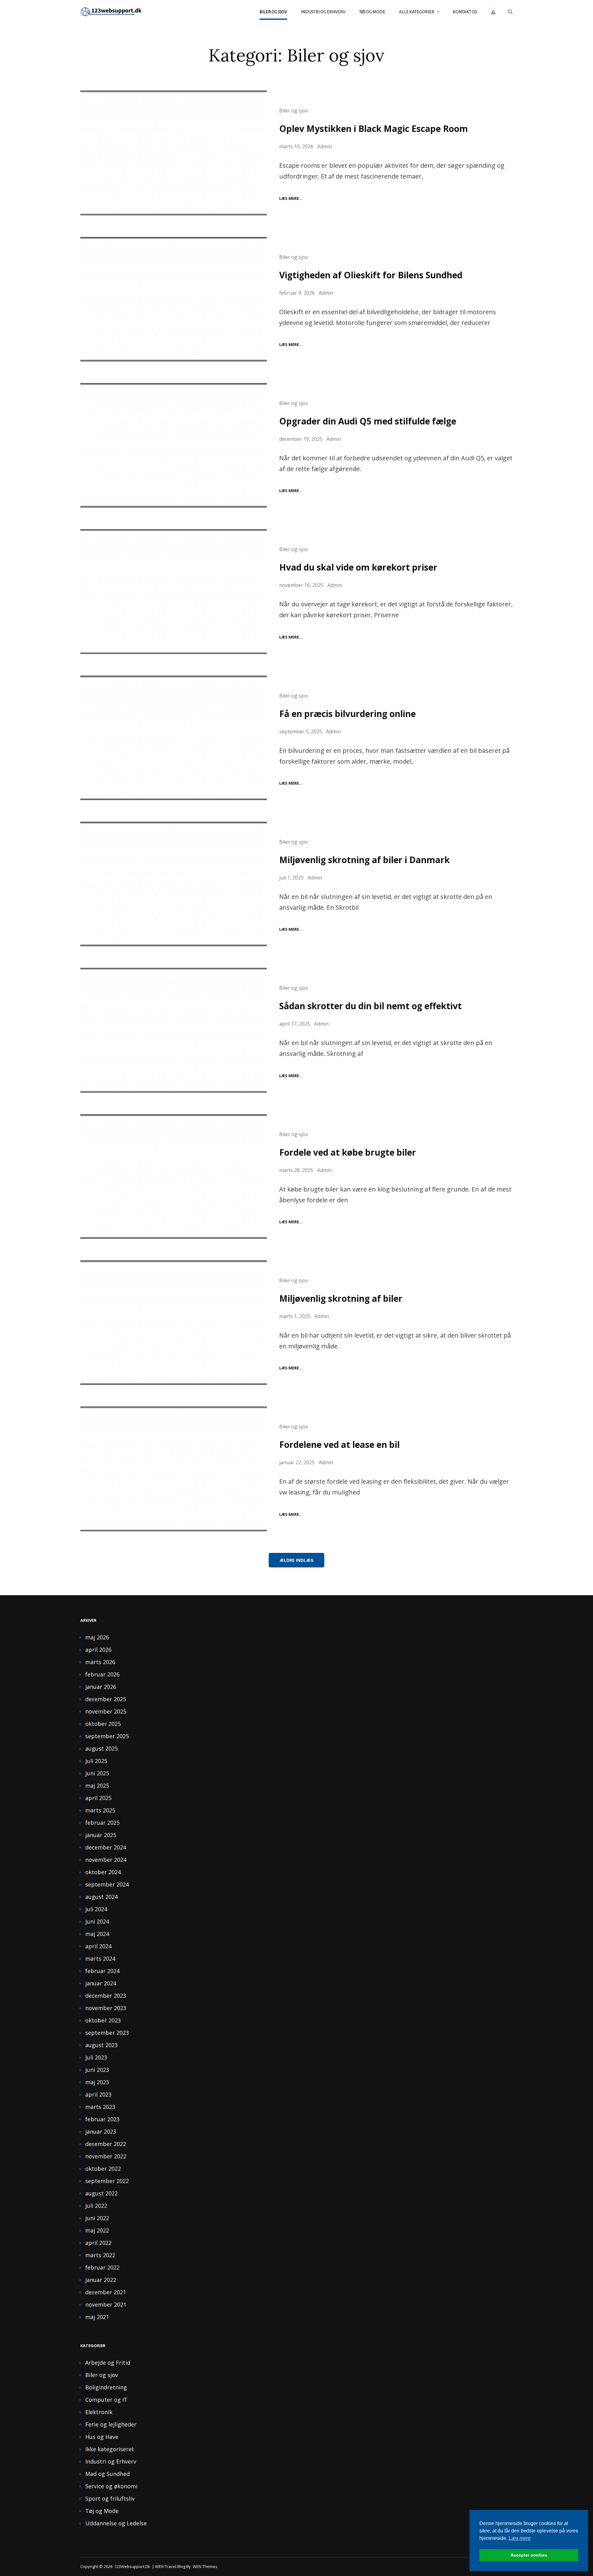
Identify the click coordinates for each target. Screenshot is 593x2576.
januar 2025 (101, 1835)
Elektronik (99, 2412)
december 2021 (106, 2292)
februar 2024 (102, 1971)
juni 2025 (97, 1773)
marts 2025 (100, 1810)
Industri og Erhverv (323, 12)
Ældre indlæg (296, 1560)
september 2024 (107, 1884)
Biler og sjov (273, 12)
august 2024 (101, 1897)
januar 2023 (101, 2131)
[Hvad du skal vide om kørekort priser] (174, 591)
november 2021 (106, 2304)
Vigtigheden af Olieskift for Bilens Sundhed (371, 275)
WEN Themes (205, 2566)
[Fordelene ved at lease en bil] (174, 1469)
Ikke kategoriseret (110, 2449)
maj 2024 (97, 1934)
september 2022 (107, 2181)
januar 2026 (101, 1687)
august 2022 (101, 2193)
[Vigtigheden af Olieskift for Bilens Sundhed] (174, 299)
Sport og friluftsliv (110, 2498)
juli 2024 (96, 1909)
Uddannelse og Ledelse (116, 2523)
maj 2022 (97, 2230)
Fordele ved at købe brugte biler (348, 1152)
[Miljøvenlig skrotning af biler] (174, 1323)
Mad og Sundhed (107, 2474)
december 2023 (106, 1996)
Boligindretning (106, 2387)
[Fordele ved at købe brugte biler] (174, 1176)
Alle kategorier (417, 12)
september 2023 (107, 2033)
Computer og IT (106, 2400)
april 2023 (98, 2094)
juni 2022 (97, 2218)
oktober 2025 (103, 1724)
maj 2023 (97, 2082)
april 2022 (98, 2243)
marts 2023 (100, 2107)
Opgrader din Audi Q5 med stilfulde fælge (368, 421)
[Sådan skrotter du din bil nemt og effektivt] (174, 1030)
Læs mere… (291, 198)
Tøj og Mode (372, 12)
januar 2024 (101, 1983)
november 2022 (106, 2156)
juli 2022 (96, 2206)
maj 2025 (97, 1785)
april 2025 (98, 1798)
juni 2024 (97, 1921)
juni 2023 (97, 2070)
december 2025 (106, 1699)
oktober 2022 (103, 2169)
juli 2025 (96, 1761)
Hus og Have (102, 2437)
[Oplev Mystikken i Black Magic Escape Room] (174, 153)
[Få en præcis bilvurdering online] (174, 738)
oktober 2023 (103, 2020)
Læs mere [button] (520, 2538)
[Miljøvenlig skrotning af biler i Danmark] (174, 884)
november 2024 (106, 1860)
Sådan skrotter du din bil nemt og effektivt (370, 1006)
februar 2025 (102, 1823)
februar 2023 (102, 2119)
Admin (324, 146)
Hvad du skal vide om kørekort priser (358, 567)
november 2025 (106, 1711)
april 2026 (98, 1650)
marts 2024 (100, 1958)
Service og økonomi (111, 2486)
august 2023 (101, 2045)
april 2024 (98, 1946)
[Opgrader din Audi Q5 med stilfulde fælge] (174, 445)
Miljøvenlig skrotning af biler (341, 1298)
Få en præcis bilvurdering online (347, 714)
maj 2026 (97, 1637)
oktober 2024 (103, 1872)
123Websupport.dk (132, 2566)
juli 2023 (96, 2057)
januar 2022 (101, 2280)
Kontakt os (465, 12)
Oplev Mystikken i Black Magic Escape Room (374, 129)
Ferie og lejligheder (111, 2424)
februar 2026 (102, 1674)
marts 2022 (100, 2255)
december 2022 (106, 2144)
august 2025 (101, 1748)
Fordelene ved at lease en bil (339, 1444)
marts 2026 (100, 1662)
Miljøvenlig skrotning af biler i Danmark (364, 860)
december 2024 (106, 1847)
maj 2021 (97, 2317)
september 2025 (107, 1736)
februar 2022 (102, 2267)
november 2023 (106, 2008)
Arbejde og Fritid (108, 2363)
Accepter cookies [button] (529, 2555)
